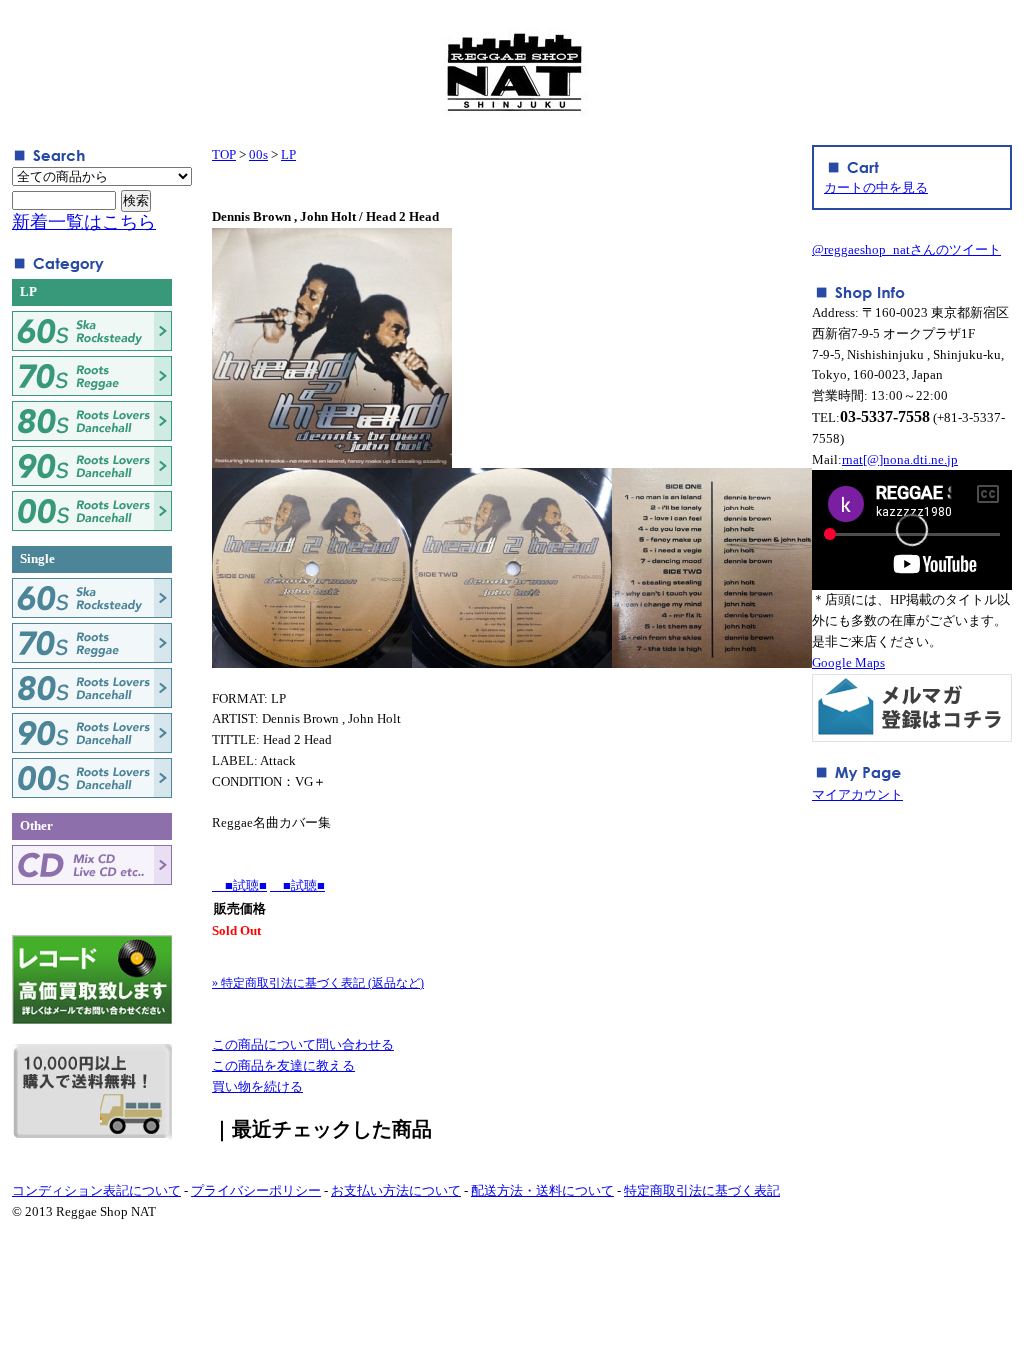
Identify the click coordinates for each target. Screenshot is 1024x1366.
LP (288, 154)
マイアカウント (857, 794)
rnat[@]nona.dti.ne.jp (900, 459)
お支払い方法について (396, 1190)
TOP (224, 154)
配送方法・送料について (542, 1190)
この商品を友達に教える (283, 1065)
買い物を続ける (257, 1086)
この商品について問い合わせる (303, 1044)
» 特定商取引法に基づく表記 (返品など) (318, 983)
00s (258, 154)
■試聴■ (239, 885)
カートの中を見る (876, 187)
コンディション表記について (96, 1190)
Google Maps (848, 662)
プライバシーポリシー (256, 1190)
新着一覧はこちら (84, 222)
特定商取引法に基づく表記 (702, 1190)
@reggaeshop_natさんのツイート (906, 249)
